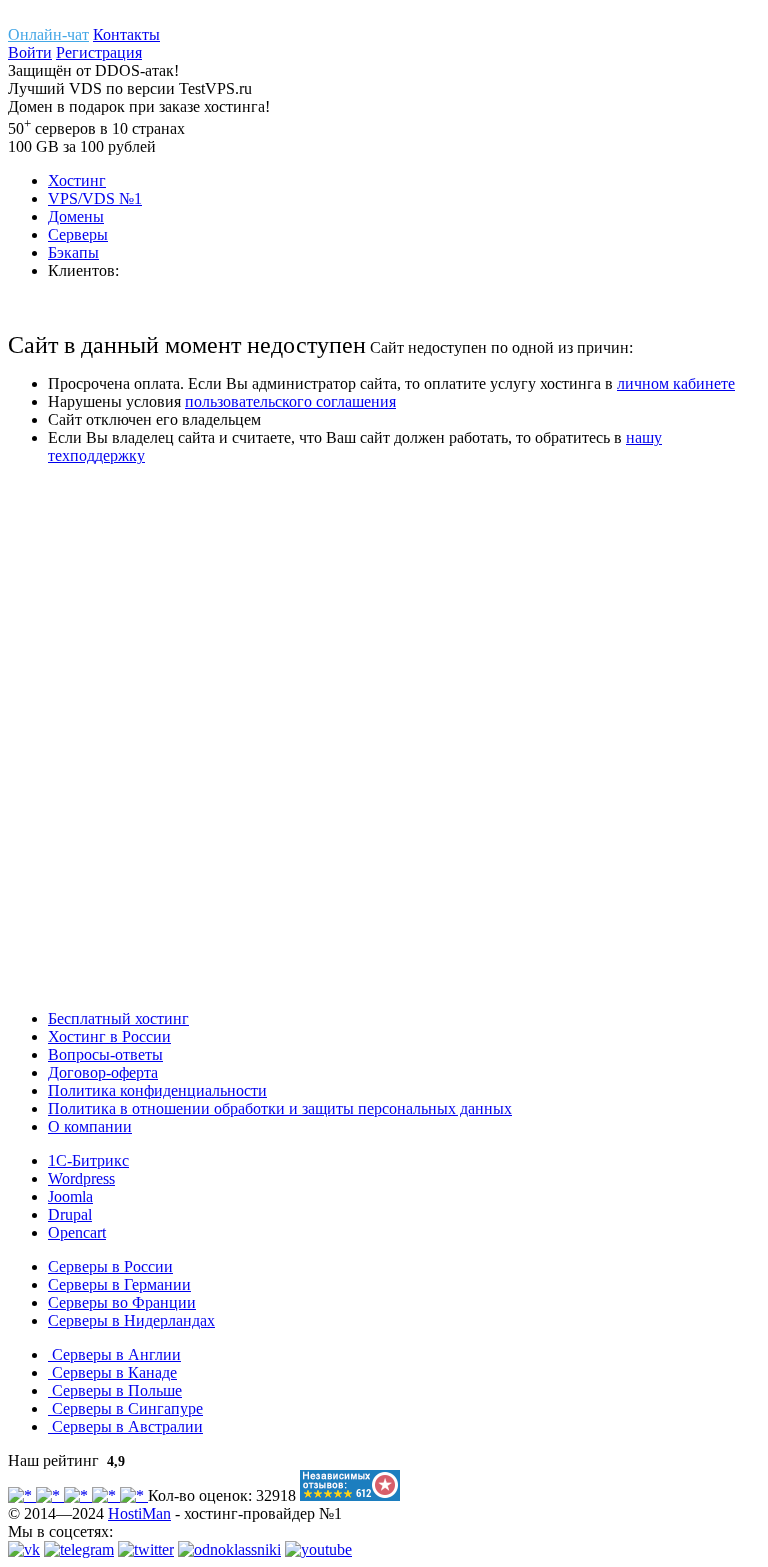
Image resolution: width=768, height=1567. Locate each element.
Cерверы (78, 234)
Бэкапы (73, 252)
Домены (76, 216)
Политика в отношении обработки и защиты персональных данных (280, 1108)
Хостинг (77, 180)
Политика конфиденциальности (157, 1090)
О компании (90, 1126)
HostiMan (139, 1513)
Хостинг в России (109, 1036)
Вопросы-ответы (105, 1054)
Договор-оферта (103, 1072)
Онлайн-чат (48, 34)
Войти (30, 52)
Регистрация (99, 52)
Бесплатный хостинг (118, 1018)
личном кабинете (676, 383)
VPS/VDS (95, 198)
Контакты (126, 34)
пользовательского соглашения (290, 401)
